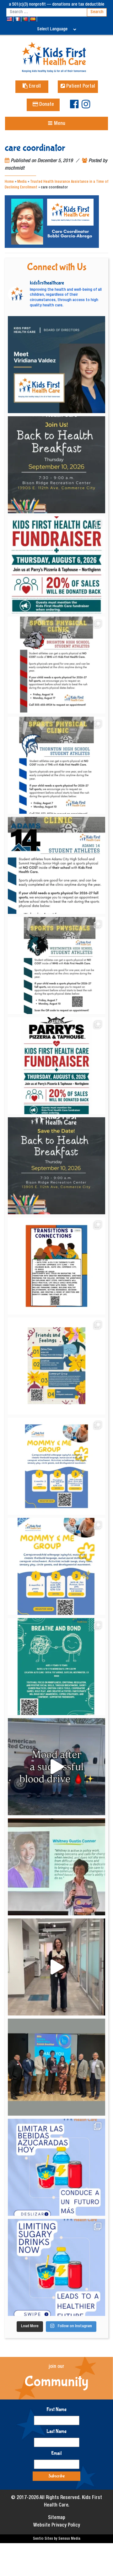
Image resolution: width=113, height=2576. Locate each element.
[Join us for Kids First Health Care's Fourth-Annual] (56, 465)
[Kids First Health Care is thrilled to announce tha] (56, 1867)
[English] (10, 19)
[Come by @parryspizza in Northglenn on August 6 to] (56, 1066)
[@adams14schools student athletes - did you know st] (56, 865)
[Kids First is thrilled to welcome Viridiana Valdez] (56, 365)
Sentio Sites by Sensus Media (57, 2539)
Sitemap (57, 2518)
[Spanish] (33, 19)
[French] (18, 19)
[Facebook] (74, 107)
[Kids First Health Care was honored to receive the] (56, 2067)
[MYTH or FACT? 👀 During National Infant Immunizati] (56, 1967)
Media (22, 182)
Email (56, 2453)
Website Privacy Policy (57, 2526)
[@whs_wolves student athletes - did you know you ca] (56, 965)
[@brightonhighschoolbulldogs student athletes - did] (56, 665)
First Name (56, 2409)
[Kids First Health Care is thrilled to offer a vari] (56, 1266)
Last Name (56, 2431)
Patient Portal (80, 87)
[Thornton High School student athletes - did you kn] (56, 765)
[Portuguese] (26, 19)
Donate (46, 105)
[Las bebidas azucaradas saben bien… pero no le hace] (56, 2167)
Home (9, 182)
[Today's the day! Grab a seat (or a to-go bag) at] (56, 565)
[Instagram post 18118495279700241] (56, 1166)
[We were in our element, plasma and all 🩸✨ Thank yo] (56, 1767)
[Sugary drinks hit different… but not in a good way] (56, 2267)
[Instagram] (86, 107)
